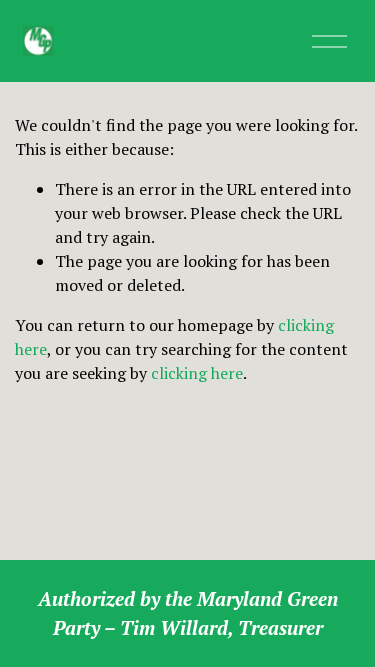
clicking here (197, 373)
